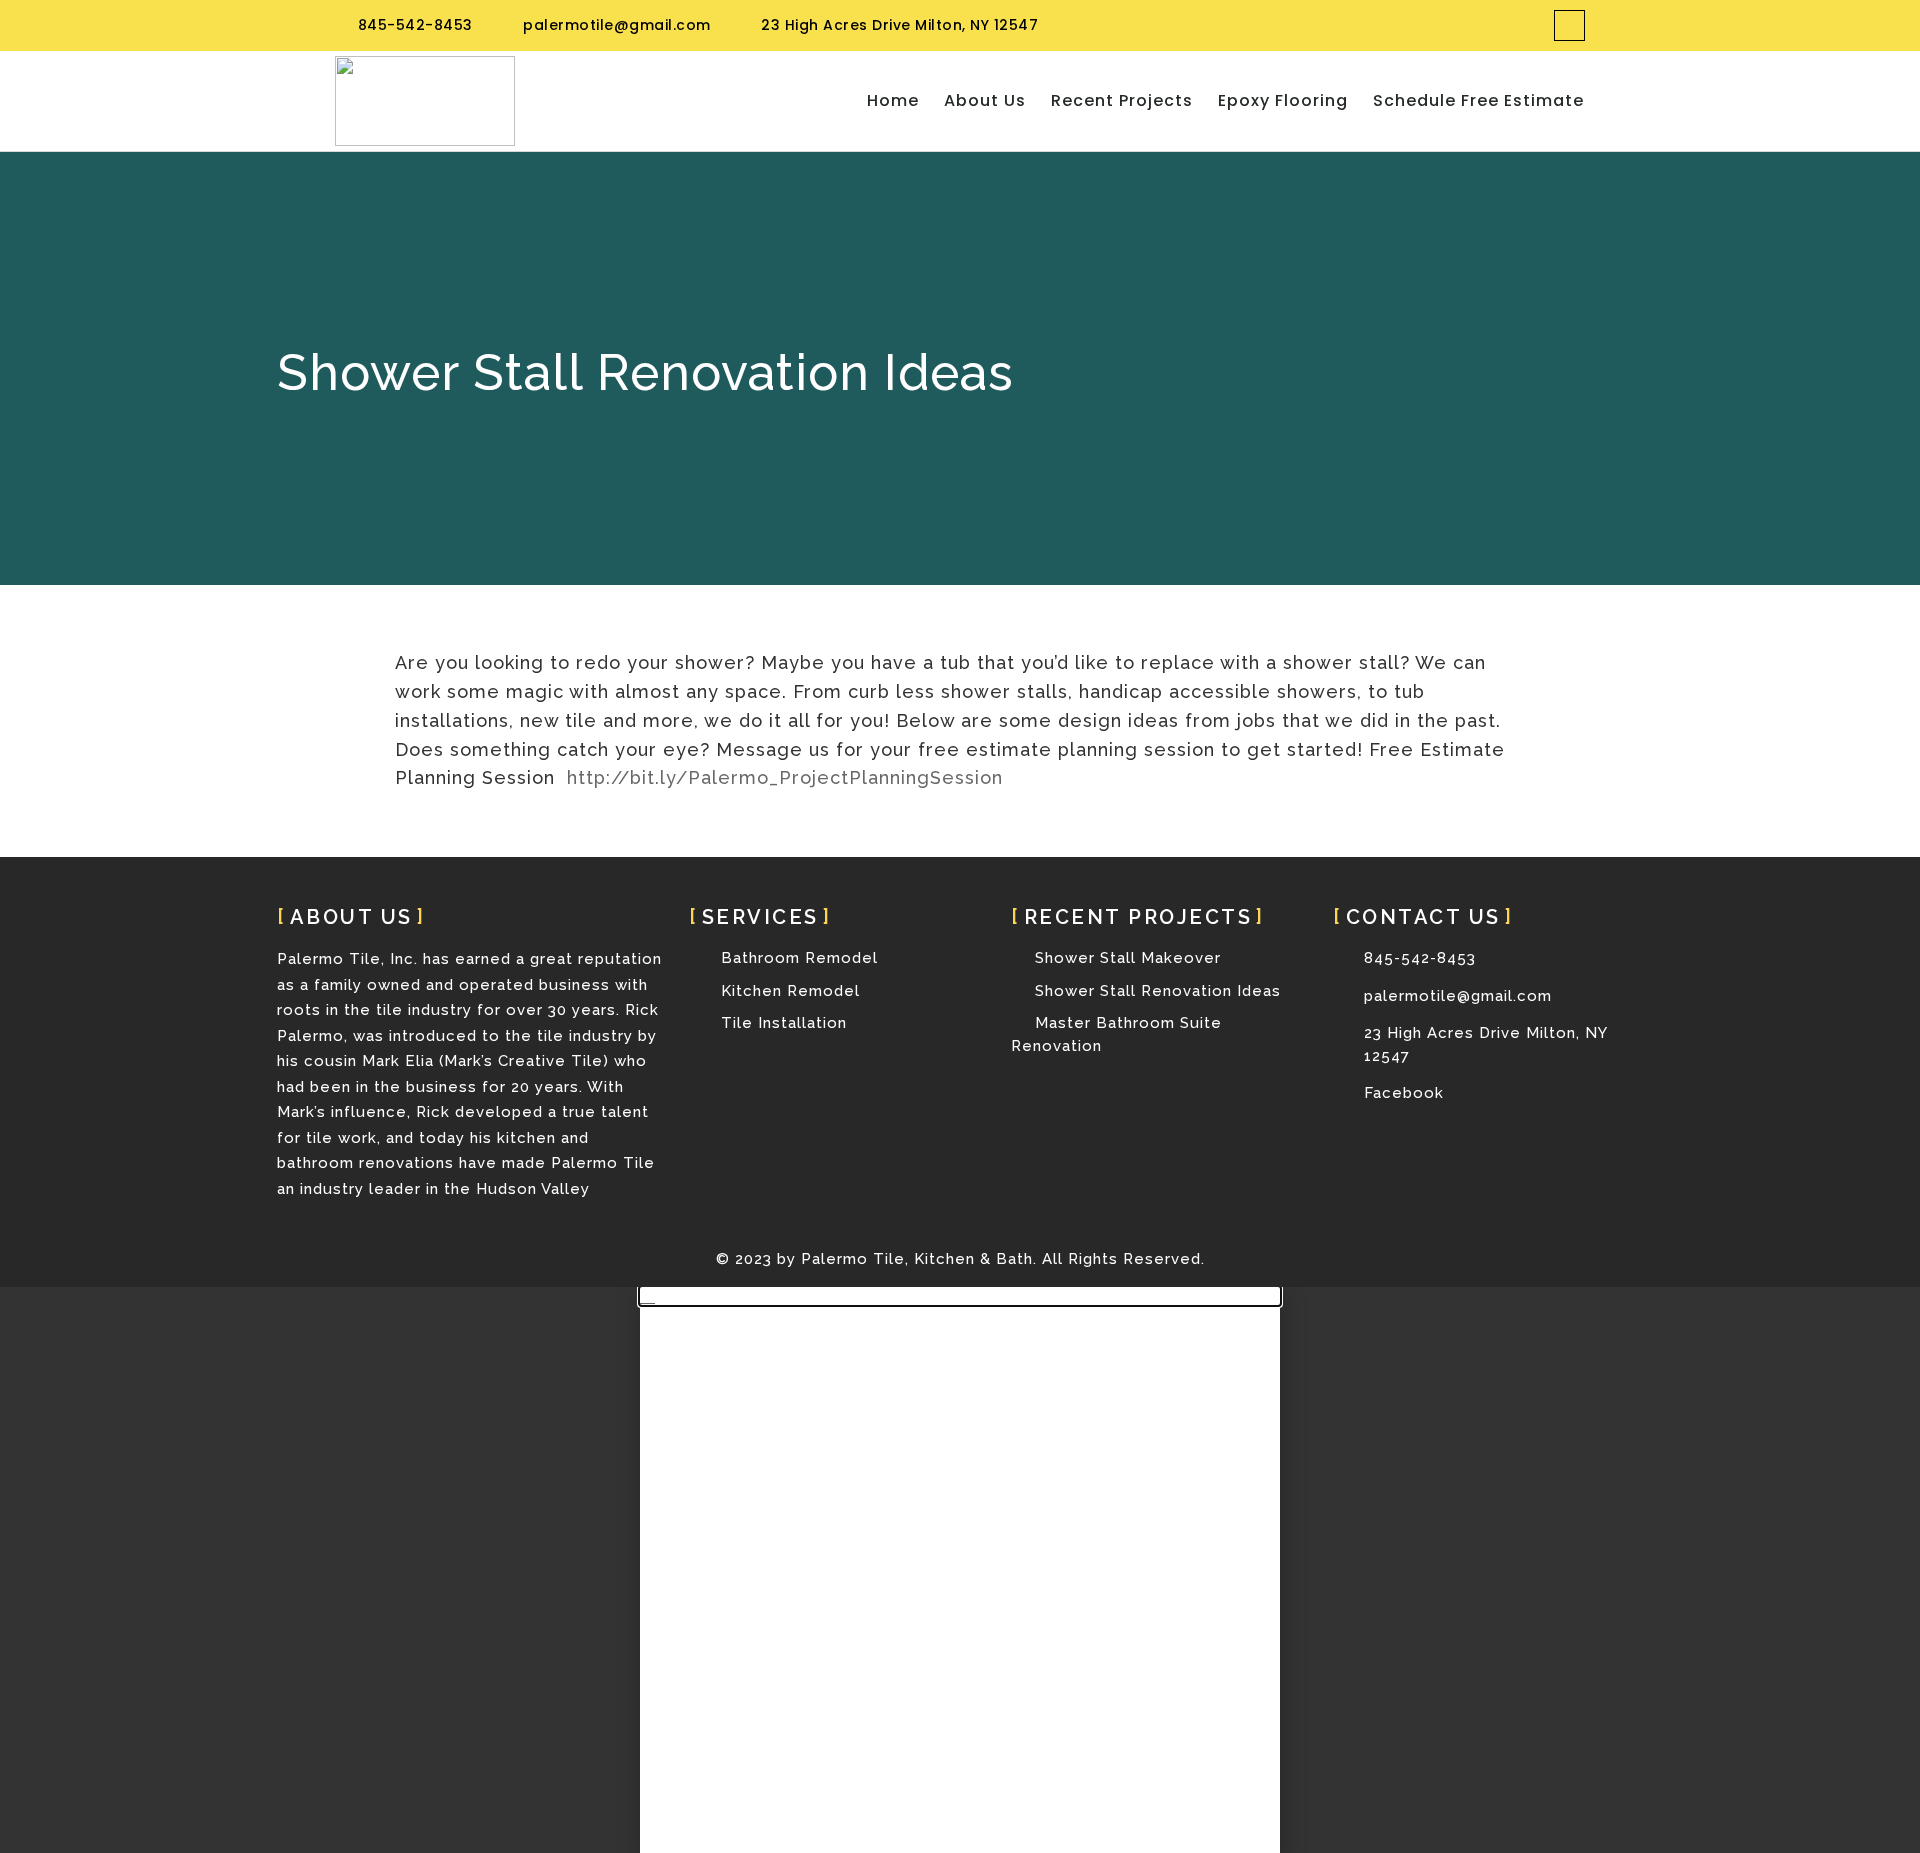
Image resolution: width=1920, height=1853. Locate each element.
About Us (985, 101)
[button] (960, 1296)
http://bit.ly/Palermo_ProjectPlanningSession (785, 777)
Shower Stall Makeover (1125, 958)
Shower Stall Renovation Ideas (1155, 991)
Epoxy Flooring (1283, 101)
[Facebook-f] (1569, 25)
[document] (960, 1570)
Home (893, 101)
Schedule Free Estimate (1478, 101)
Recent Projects (1122, 101)
